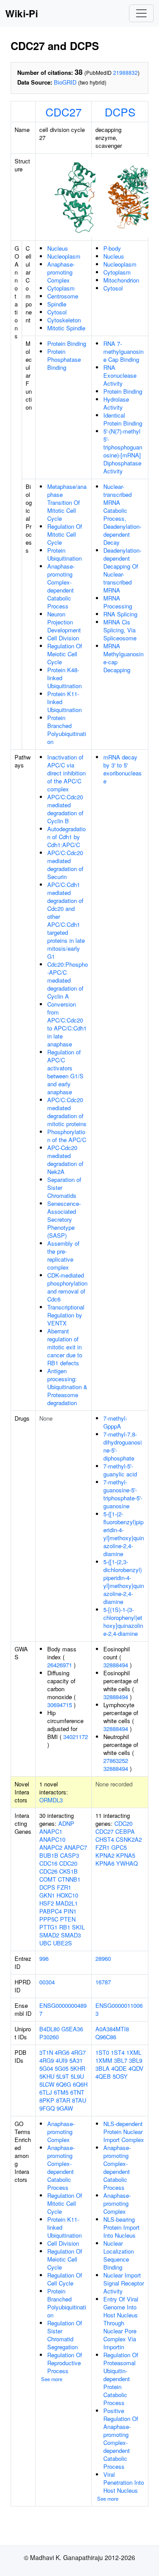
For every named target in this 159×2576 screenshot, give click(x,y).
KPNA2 (105, 1855)
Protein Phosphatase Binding (64, 359)
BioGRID (65, 82)
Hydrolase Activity (116, 403)
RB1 (65, 1927)
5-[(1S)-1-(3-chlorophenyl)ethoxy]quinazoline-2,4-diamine (123, 1621)
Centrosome (63, 296)
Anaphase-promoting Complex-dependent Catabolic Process (61, 586)
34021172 (76, 1737)
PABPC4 (51, 1911)
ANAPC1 (51, 1831)
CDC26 (48, 1871)
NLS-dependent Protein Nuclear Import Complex (124, 2132)
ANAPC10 (52, 1839)
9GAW (65, 2108)
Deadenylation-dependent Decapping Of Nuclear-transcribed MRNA (122, 570)
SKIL (78, 1927)
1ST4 (118, 2052)
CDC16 (48, 1863)
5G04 (46, 2068)
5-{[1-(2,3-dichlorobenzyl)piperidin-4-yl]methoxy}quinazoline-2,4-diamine (124, 1582)
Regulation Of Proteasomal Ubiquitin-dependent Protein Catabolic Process (121, 2379)
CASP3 (70, 1855)
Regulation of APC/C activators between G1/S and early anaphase (65, 1072)
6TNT (77, 2092)
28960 (103, 1958)
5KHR (78, 2068)
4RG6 (62, 2052)
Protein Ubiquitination (64, 554)
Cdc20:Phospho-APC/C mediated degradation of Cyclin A (68, 980)
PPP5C (49, 1919)
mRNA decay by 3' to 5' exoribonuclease (123, 769)
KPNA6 (105, 1863)
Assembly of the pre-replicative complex (63, 1255)
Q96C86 (106, 2037)
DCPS (120, 112)
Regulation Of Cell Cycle (65, 2279)
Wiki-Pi (22, 13)
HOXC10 (67, 1895)
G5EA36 (72, 2029)
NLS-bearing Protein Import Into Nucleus (121, 2227)
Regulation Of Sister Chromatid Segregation (65, 2335)
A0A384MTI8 (112, 2029)
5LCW (47, 2084)
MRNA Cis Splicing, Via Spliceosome (120, 630)
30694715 (60, 1705)
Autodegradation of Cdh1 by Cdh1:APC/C (66, 837)
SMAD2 (49, 1935)
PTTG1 (48, 1927)
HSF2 (47, 1903)
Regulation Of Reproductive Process (65, 2363)
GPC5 (119, 1847)
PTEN (68, 1919)
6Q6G (64, 2084)
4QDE (119, 2068)
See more (52, 2379)
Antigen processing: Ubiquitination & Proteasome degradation (67, 1387)
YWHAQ (127, 1863)
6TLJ (46, 2092)
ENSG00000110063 (119, 2009)
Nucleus (58, 248)
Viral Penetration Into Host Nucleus (124, 2482)
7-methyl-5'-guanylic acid (120, 1470)
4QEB (103, 2076)
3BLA (102, 2068)
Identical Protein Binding (123, 419)
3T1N (46, 2052)
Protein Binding (67, 343)
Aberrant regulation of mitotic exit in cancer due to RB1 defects (65, 1347)
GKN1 (47, 1895)
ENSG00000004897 (63, 2009)
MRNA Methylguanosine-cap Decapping (123, 658)
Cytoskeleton (64, 320)
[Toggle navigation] (141, 13)
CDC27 (64, 112)
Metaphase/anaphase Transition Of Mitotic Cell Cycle (67, 502)
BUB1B (49, 1855)
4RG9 (47, 2060)
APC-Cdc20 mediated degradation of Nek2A (65, 1160)
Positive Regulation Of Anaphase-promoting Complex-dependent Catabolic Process (121, 2438)
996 (44, 1958)
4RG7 (78, 2052)
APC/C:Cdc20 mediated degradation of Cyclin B (65, 809)
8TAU (79, 2100)
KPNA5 (126, 1855)
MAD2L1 (67, 1903)
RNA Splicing (120, 614)
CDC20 (68, 1863)
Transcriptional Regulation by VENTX (66, 1315)
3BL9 (136, 2060)
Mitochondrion (121, 280)
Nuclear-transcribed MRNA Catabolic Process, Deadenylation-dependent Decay (122, 514)
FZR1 (64, 1887)
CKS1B (68, 1871)
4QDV (136, 2068)
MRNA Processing (118, 602)
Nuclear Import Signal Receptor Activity (124, 2283)
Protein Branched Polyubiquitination (67, 730)
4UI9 (62, 2060)
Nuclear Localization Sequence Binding (119, 2255)
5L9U (77, 2076)
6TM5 (61, 2092)
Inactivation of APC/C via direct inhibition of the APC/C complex (66, 773)
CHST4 (105, 1839)
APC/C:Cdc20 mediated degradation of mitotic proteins (67, 1112)
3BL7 (121, 2060)
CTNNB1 (69, 1879)
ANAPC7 (76, 1847)
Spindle (57, 304)
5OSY (120, 2076)
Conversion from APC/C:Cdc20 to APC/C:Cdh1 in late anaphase (67, 1024)
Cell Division (63, 638)
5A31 (76, 2060)
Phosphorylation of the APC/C (67, 1136)
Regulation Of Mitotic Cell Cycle (65, 534)
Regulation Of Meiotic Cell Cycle (65, 654)
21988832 (125, 72)
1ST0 (102, 2052)
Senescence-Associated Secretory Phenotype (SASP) (64, 1219)
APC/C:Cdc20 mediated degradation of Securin (65, 865)
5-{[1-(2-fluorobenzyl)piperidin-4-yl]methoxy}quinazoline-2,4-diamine (124, 1534)
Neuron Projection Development (64, 622)
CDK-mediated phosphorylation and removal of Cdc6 (67, 1287)
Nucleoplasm (64, 256)
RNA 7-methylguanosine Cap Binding (123, 351)
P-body (112, 248)
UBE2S (62, 1943)
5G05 (62, 2068)
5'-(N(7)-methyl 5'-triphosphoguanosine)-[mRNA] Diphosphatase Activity (123, 451)
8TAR (63, 2100)
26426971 (60, 1665)
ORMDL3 (51, 1800)
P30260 (49, 2037)
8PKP (47, 2100)
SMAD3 (71, 1935)
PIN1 (70, 1911)
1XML (134, 2052)
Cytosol (57, 312)
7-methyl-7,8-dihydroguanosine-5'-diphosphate (123, 1446)
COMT (48, 1879)
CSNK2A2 (129, 1839)
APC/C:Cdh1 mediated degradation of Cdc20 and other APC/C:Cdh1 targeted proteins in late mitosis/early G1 (66, 920)
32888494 (116, 1665)
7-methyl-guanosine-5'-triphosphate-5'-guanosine (123, 1494)
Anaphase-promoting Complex (61, 272)
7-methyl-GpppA (115, 1422)
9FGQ (47, 2108)
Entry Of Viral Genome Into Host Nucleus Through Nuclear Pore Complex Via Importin (121, 2323)
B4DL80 (49, 2029)
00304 (47, 1982)
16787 (103, 1982)
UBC (45, 1943)
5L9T (62, 2076)
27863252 (116, 1761)
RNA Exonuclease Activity (120, 375)
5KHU (47, 2076)
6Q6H (80, 2084)
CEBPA (125, 1831)
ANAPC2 (51, 1847)
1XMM (104, 2060)
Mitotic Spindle (66, 328)
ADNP (66, 1823)
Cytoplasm (61, 288)
